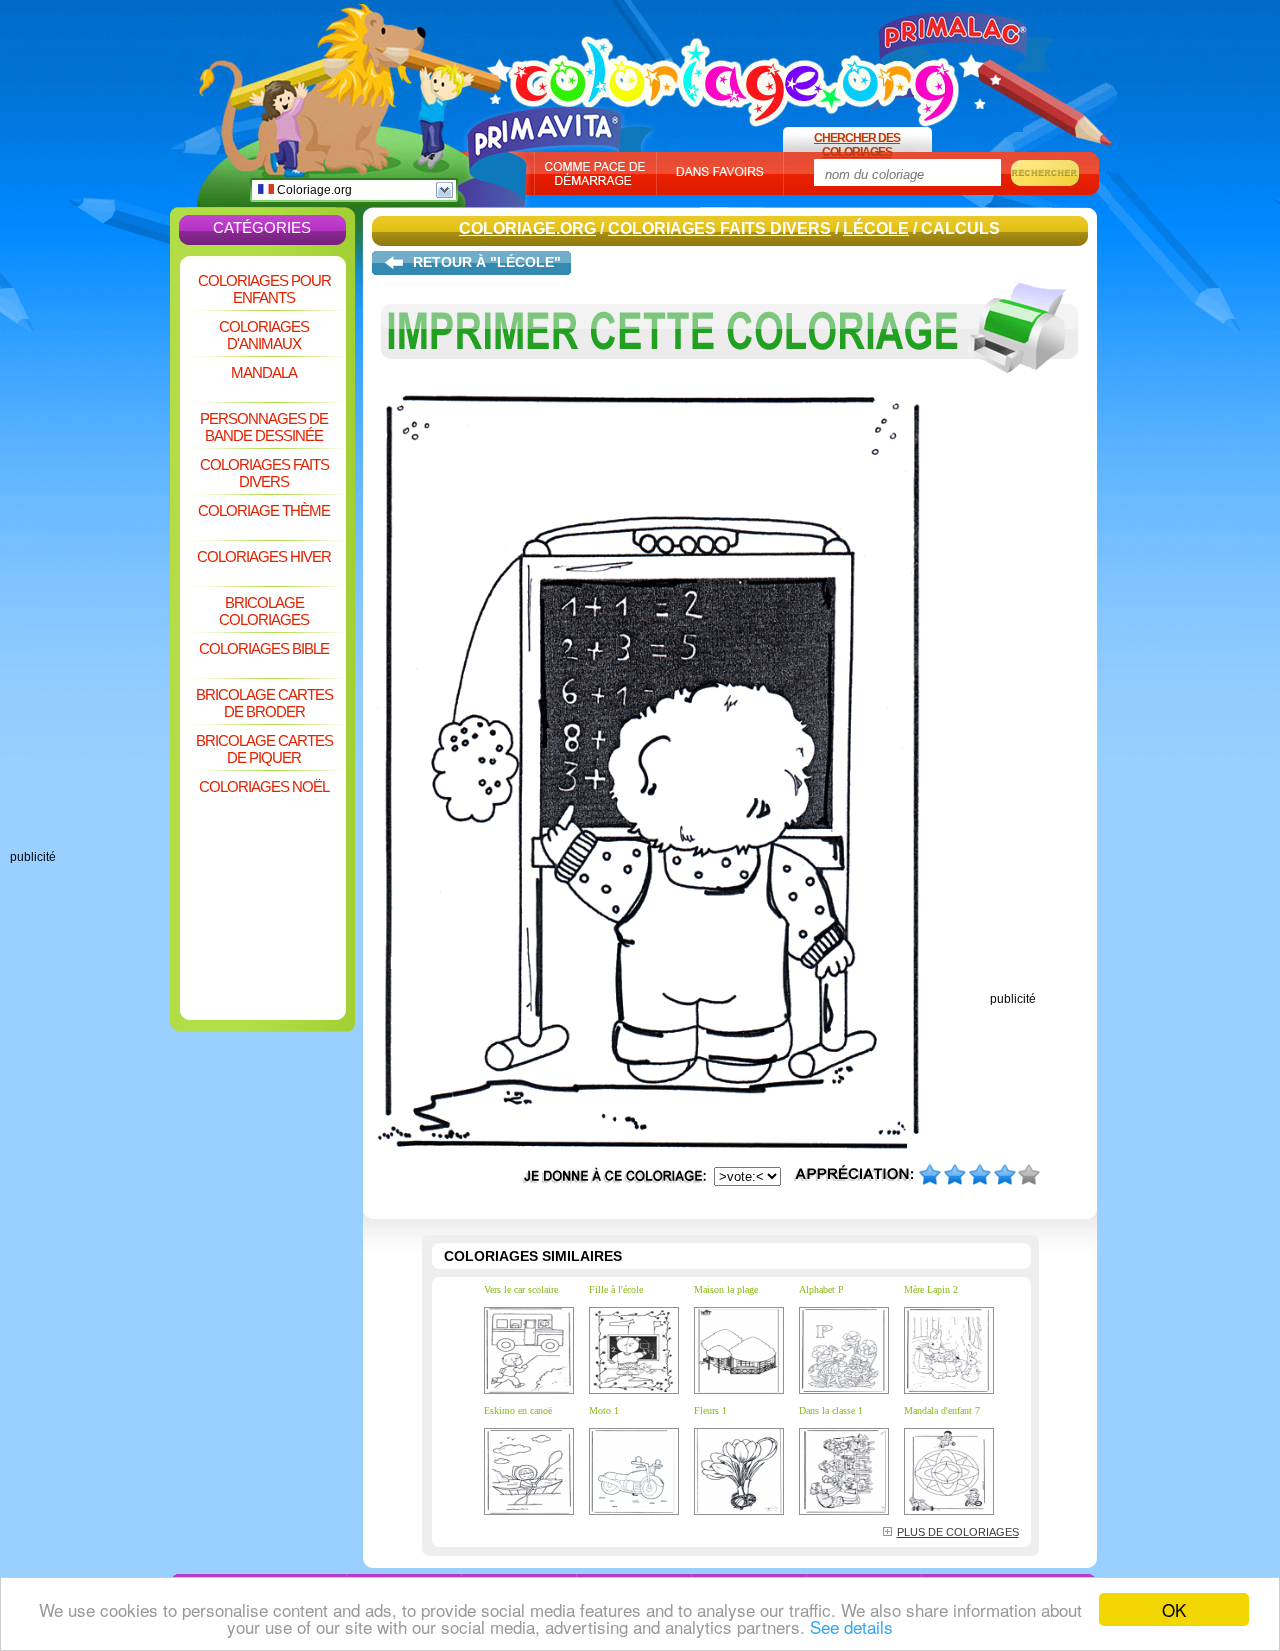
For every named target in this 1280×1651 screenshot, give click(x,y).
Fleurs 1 (710, 1410)
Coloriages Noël (264, 786)
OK (1174, 1609)
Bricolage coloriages (264, 611)
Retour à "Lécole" (487, 262)
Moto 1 (604, 1410)
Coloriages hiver (264, 556)
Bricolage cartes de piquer (264, 749)
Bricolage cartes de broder (264, 703)
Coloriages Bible (264, 648)
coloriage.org (735, 73)
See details (851, 1626)
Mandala (264, 372)
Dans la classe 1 (831, 1410)
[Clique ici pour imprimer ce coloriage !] (730, 388)
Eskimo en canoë (518, 1410)
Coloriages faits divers (264, 473)
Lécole (876, 228)
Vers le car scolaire (521, 1289)
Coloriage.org (313, 190)
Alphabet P (821, 1289)
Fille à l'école (616, 1289)
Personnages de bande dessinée (264, 427)
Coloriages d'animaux (264, 335)
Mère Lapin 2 (931, 1289)
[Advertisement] (90, 550)
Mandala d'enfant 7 (942, 1410)
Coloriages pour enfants (264, 289)
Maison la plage (726, 1289)
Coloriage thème (264, 510)
